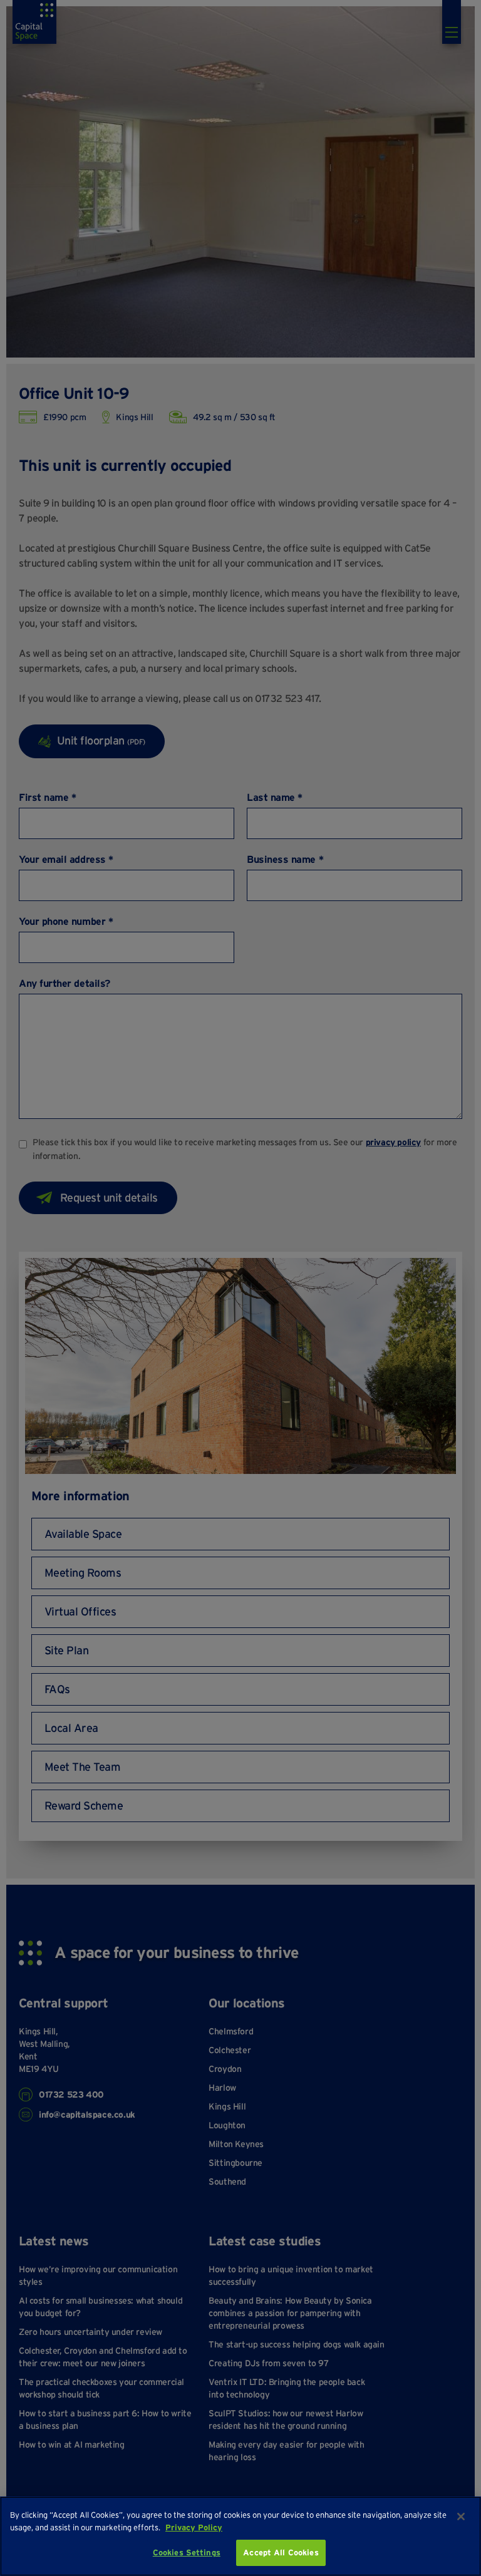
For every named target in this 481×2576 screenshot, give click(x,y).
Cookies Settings (187, 2553)
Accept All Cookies (281, 2553)
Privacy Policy (194, 2527)
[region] (240, 2536)
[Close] (461, 2517)
